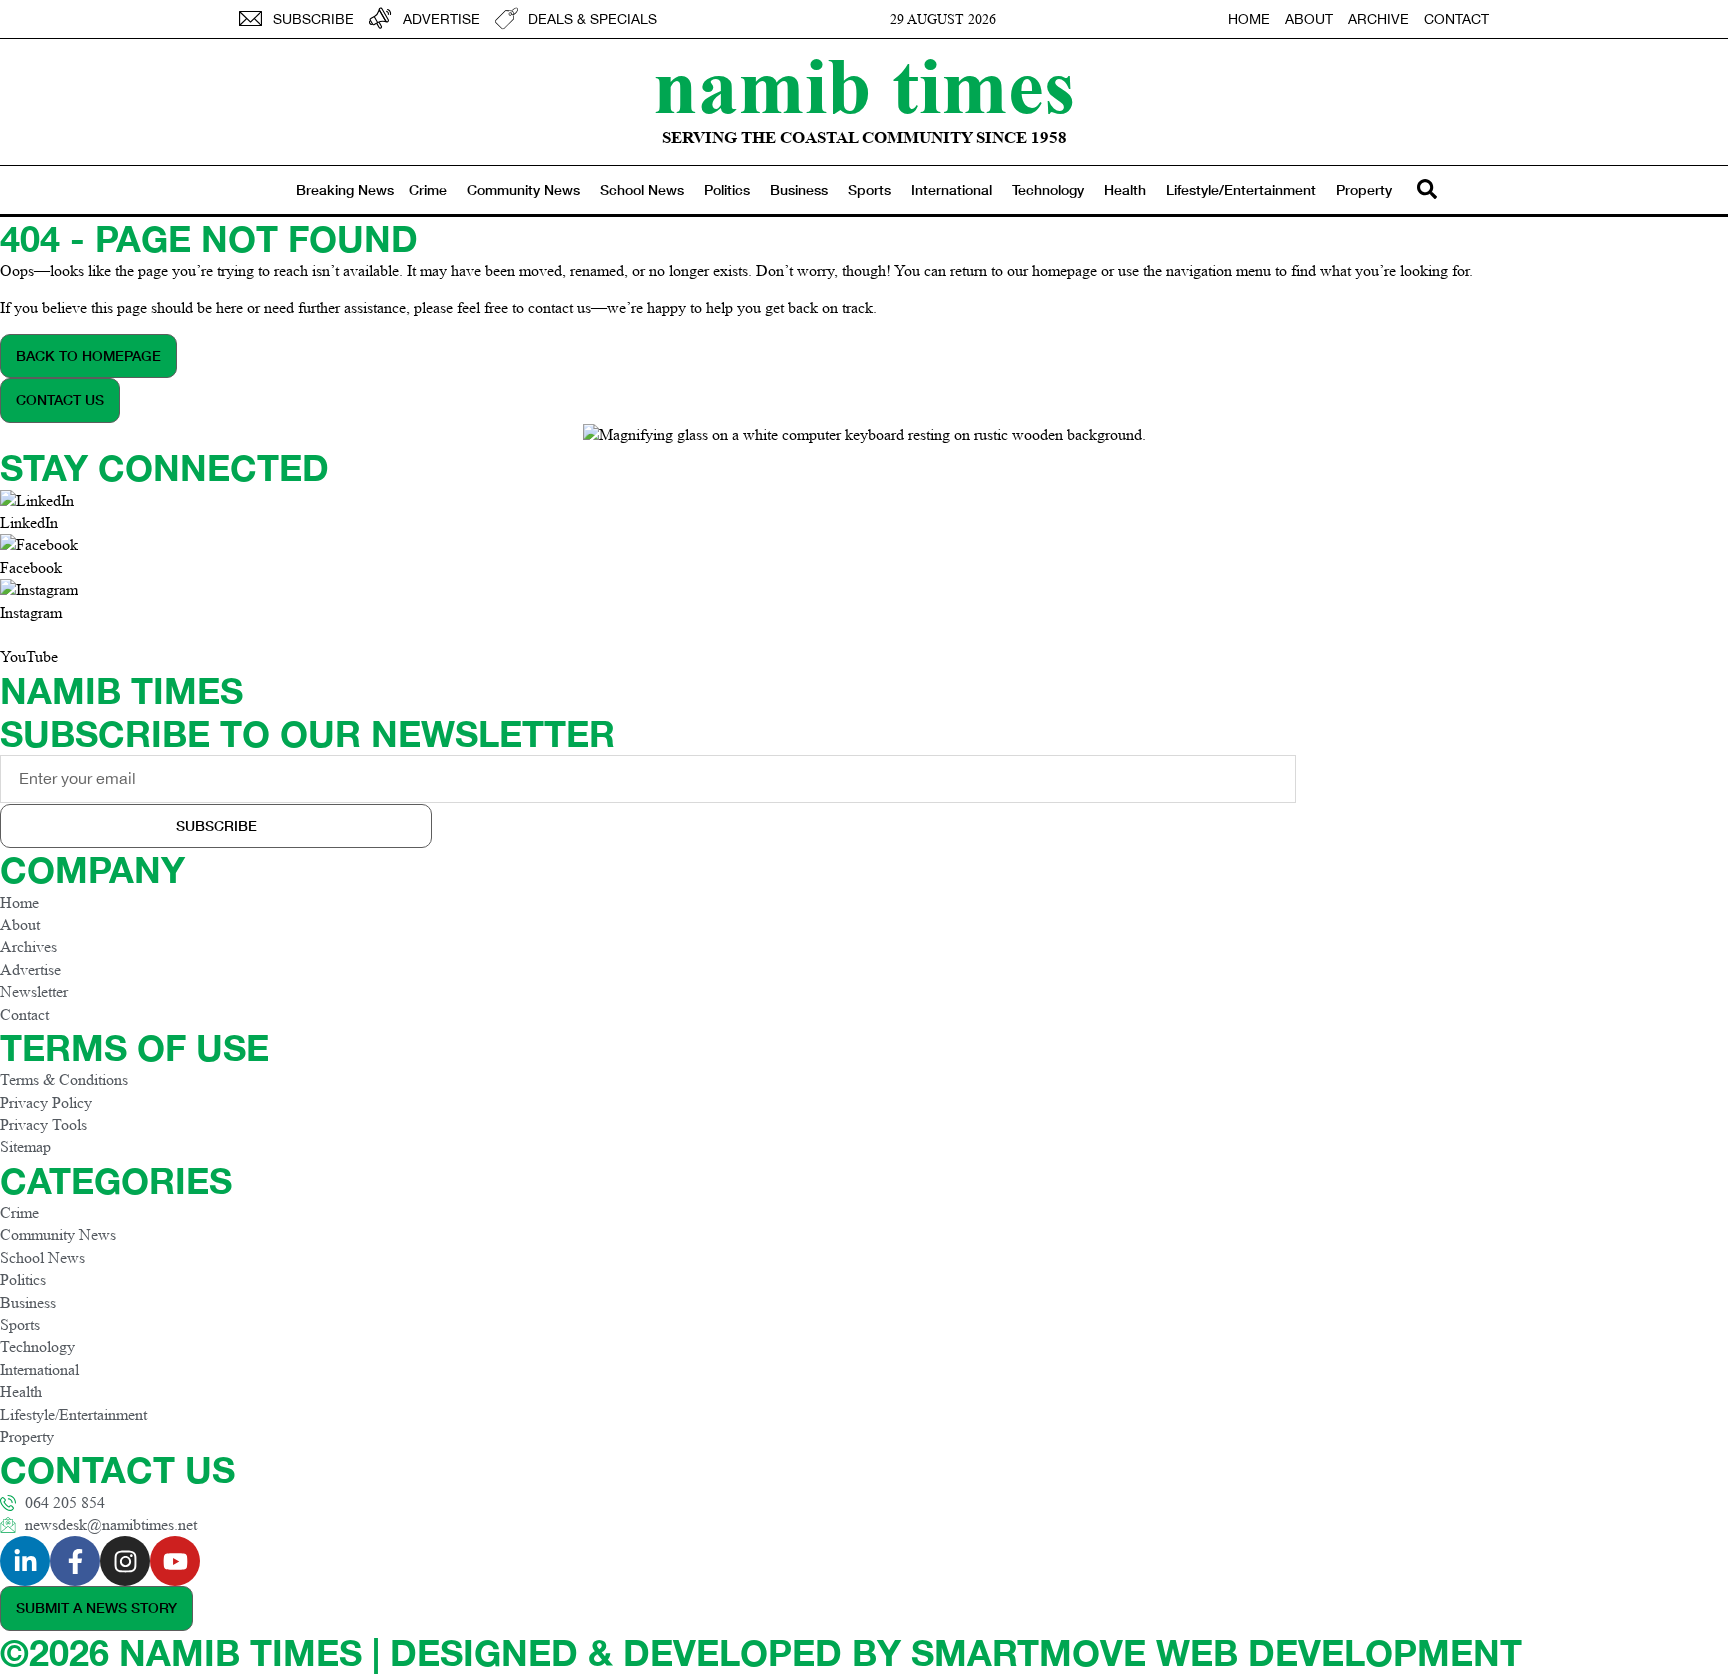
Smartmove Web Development (1216, 1652)
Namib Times (864, 85)
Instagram (31, 612)
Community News (523, 189)
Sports (869, 189)
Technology (1048, 189)
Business (799, 189)
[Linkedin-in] (25, 1561)
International (951, 189)
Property (1364, 189)
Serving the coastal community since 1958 (864, 137)
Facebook (31, 567)
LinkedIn (29, 522)
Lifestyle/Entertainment (1241, 189)
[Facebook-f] (75, 1561)
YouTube (29, 656)
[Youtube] (175, 1561)
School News (642, 189)
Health (1125, 189)
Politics (727, 189)
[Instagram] (125, 1561)
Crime (428, 189)
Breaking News (345, 189)
